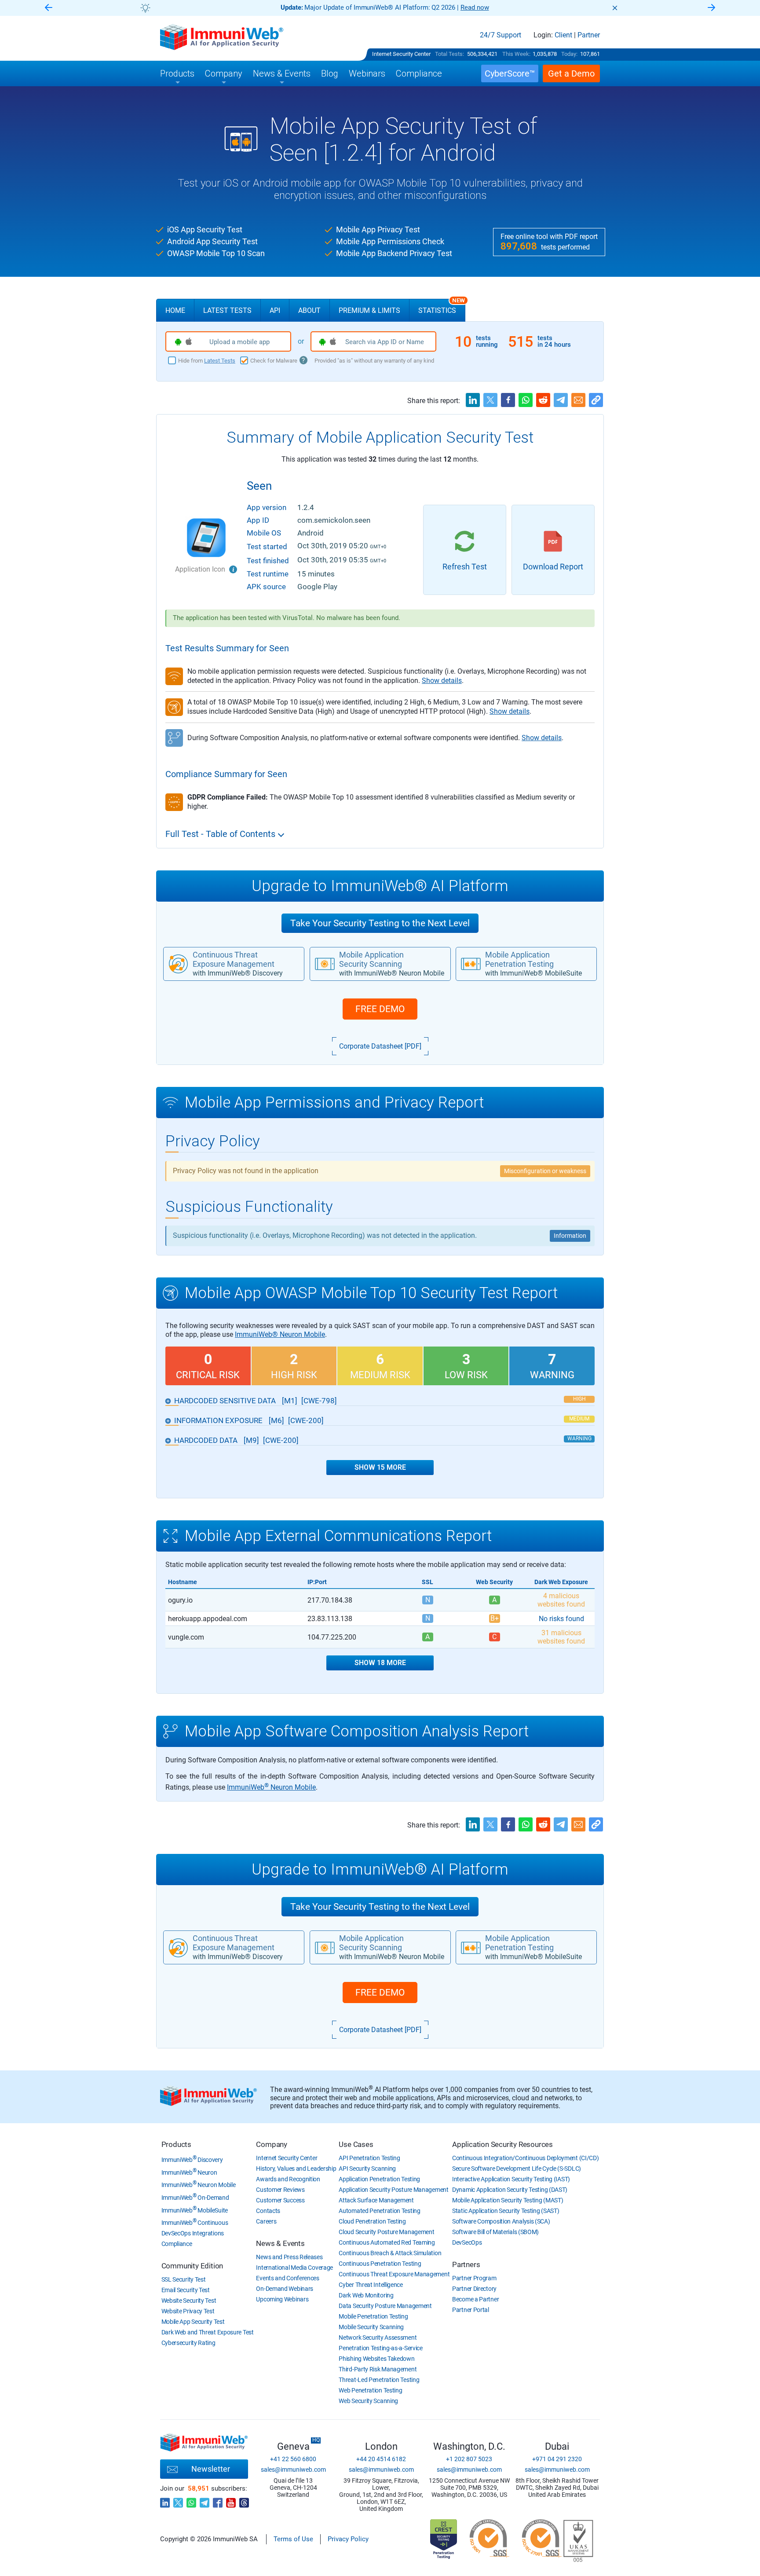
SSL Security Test (184, 2279)
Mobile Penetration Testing (373, 2316)
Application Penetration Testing (379, 2179)
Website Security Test (189, 2301)
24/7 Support (501, 35)
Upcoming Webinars (282, 2299)
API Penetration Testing (369, 2158)
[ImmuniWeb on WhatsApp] (191, 2500)
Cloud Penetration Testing (372, 2221)
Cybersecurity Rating (188, 2343)
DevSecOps (467, 2242)
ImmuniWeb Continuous (195, 2223)
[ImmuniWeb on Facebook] (218, 2500)
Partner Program (474, 2278)
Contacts (268, 2211)
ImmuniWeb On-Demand (195, 2198)
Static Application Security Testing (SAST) (506, 2211)
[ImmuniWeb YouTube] (231, 2500)
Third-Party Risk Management (378, 2369)
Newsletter (211, 2469)
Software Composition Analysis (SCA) (501, 2221)
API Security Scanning (367, 2169)
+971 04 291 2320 (557, 2459)
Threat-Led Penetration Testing (379, 2380)
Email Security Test (186, 2290)
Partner (589, 35)
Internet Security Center (401, 54)
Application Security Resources (502, 2144)
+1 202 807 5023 (469, 2459)
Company (272, 2144)
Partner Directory (474, 2289)
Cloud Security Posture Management (386, 2232)
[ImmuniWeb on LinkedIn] (165, 2500)
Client (563, 35)
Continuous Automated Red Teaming (387, 2242)
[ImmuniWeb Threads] (244, 2500)
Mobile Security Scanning (371, 2327)
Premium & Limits (369, 310)
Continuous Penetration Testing (380, 2264)
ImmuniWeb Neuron (189, 2172)
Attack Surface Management (376, 2200)
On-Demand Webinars (285, 2289)
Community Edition (192, 2266)
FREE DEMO (380, 1009)
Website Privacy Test (188, 2311)
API (275, 310)
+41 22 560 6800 (293, 2459)
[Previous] (48, 8)
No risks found (561, 1619)
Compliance (177, 2244)
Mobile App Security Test (193, 2322)
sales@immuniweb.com (293, 2470)
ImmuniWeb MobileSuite (195, 2210)
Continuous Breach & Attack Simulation (390, 2253)
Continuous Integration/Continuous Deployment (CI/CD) (525, 2158)
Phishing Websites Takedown (376, 2359)
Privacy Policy (348, 2539)
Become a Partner (475, 2299)
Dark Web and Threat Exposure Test (208, 2332)
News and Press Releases (289, 2257)
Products (176, 2144)
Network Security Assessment (378, 2337)
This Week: (516, 54)
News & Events (280, 2243)
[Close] (615, 8)
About (309, 310)
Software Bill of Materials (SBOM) (495, 2232)
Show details (442, 681)
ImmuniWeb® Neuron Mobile (280, 1334)
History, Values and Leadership (296, 2169)
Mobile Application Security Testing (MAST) (508, 2200)
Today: (569, 54)
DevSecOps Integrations (193, 2233)
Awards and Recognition (288, 2179)
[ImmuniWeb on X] (178, 2500)
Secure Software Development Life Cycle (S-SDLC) (517, 2169)
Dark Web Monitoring (366, 2295)
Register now (486, 7)
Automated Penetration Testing (379, 2211)
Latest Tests (227, 310)
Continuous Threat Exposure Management (394, 2274)
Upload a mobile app (239, 342)
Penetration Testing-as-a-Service (380, 2348)
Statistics (442, 307)
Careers (266, 2221)
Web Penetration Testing (370, 2390)
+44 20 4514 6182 (381, 2459)
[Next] (712, 8)
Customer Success (280, 2200)
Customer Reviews (280, 2190)
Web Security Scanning (368, 2401)
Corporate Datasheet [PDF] (380, 1046)
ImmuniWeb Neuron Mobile (271, 1787)
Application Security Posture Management (393, 2190)
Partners (466, 2264)
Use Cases (356, 2144)
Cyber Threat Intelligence (371, 2285)
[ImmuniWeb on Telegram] (205, 2500)
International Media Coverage (294, 2268)
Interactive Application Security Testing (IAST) (511, 2179)
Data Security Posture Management (385, 2306)
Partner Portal (471, 2310)
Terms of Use (293, 2539)
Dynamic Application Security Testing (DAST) (510, 2190)
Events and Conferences (287, 2278)
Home (175, 310)
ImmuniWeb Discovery (192, 2160)
